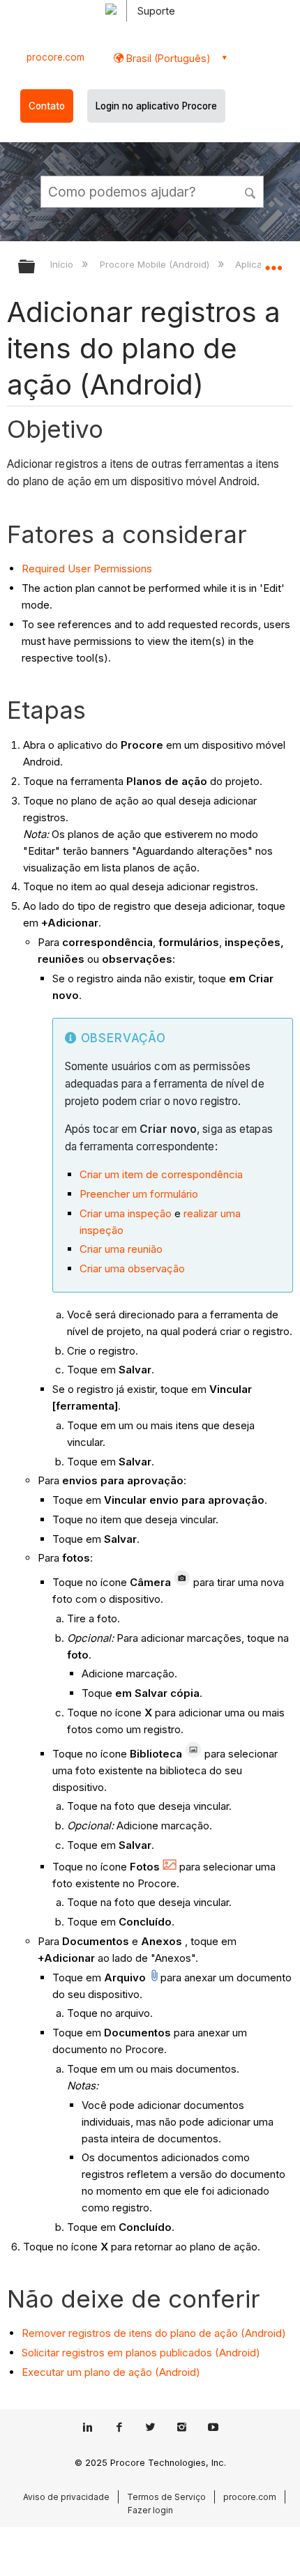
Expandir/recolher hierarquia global (36, 267)
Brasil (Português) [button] (167, 58)
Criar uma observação (132, 1268)
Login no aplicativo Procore (156, 106)
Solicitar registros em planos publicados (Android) (141, 2353)
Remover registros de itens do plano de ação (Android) (154, 2333)
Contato (47, 106)
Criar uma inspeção (126, 1213)
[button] (251, 191)
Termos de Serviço (166, 2497)
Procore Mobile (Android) (156, 264)
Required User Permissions (87, 569)
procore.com (55, 57)
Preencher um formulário (139, 1194)
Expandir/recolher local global (273, 262)
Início (63, 264)
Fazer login (150, 2510)
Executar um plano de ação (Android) (111, 2372)
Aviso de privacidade (66, 2497)
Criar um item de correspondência (161, 1174)
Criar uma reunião (121, 1249)
